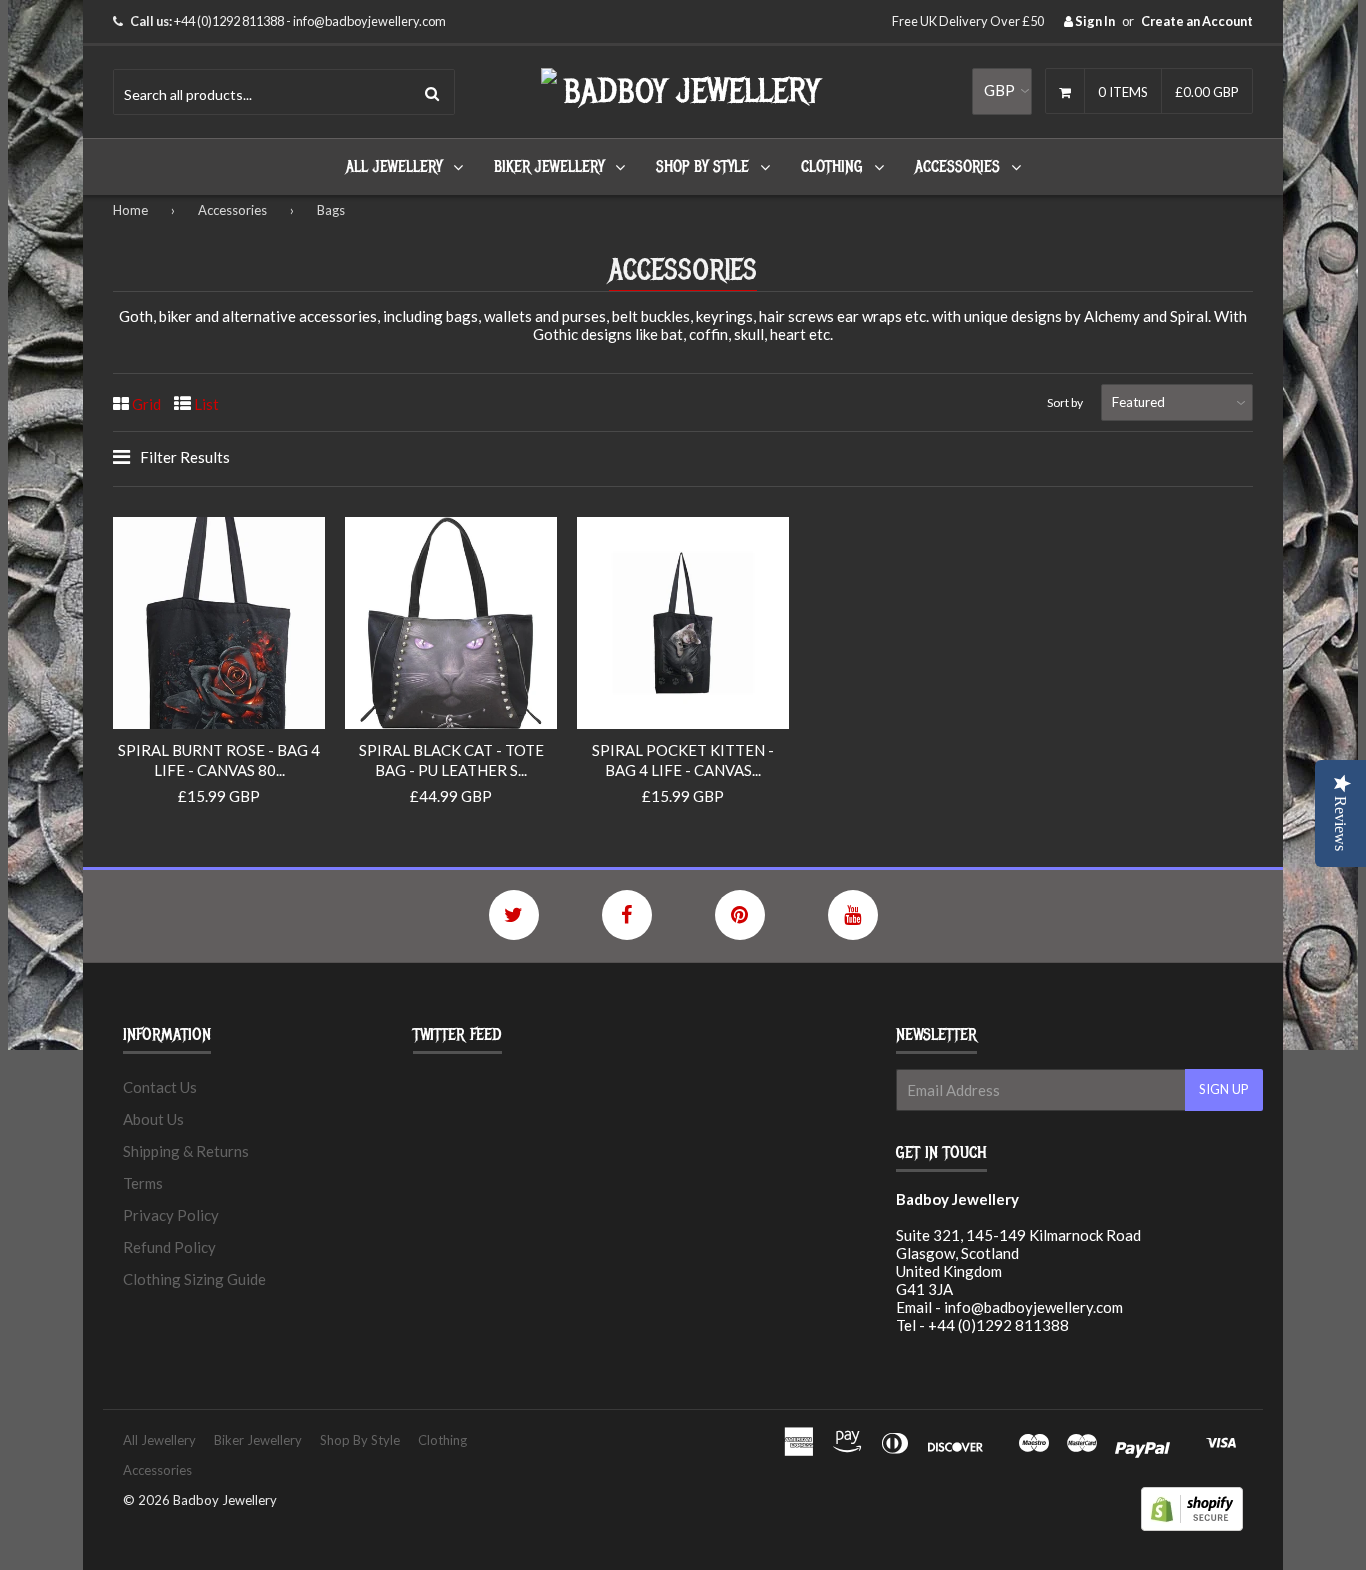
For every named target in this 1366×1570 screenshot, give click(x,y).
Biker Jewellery (549, 167)
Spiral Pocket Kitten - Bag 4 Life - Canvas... (683, 760)
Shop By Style (702, 167)
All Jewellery (394, 167)
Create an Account (1197, 21)
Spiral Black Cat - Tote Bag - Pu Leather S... (451, 760)
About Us (153, 1119)
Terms (143, 1183)
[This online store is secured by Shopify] (1192, 1525)
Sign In (1094, 21)
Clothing (832, 167)
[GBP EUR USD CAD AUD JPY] (1002, 91)
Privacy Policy (171, 1215)
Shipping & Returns (186, 1151)
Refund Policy (169, 1247)
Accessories (957, 167)
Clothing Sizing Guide (194, 1279)
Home (130, 210)
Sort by (1065, 402)
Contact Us (160, 1087)
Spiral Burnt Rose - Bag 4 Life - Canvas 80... (219, 760)
